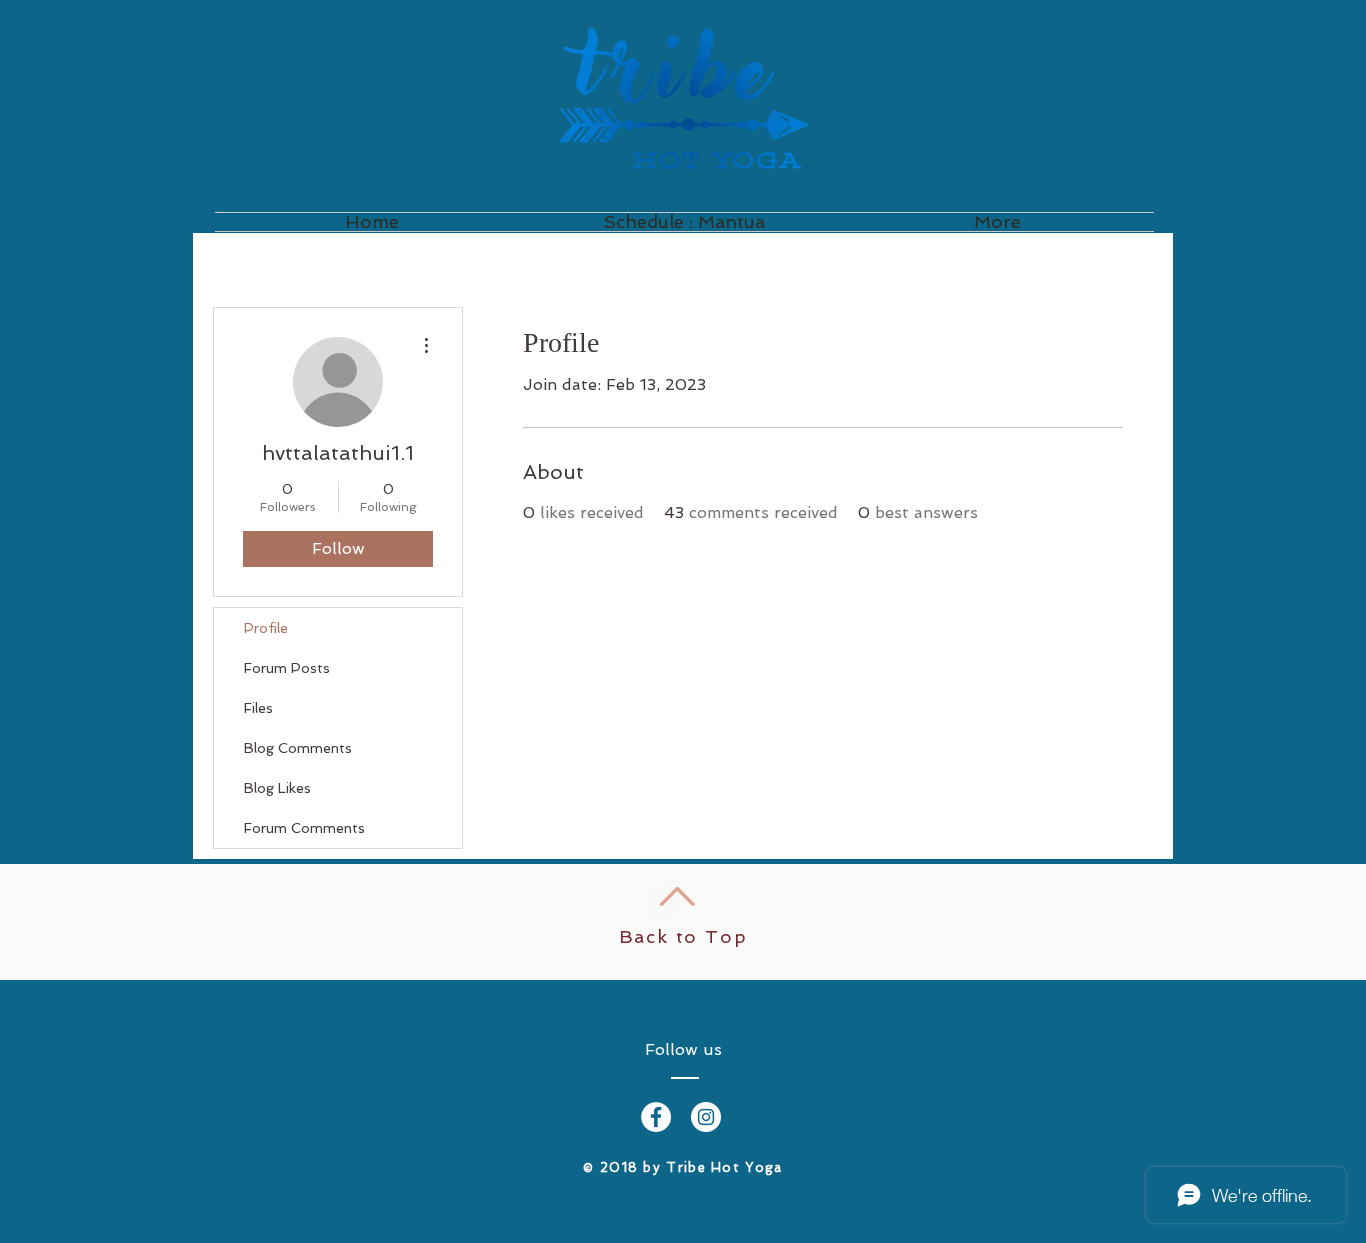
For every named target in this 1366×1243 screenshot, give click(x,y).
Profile (266, 628)
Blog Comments (298, 748)
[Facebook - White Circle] (656, 1117)
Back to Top (683, 936)
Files (258, 708)
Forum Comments (304, 828)
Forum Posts (287, 668)
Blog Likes (277, 788)
